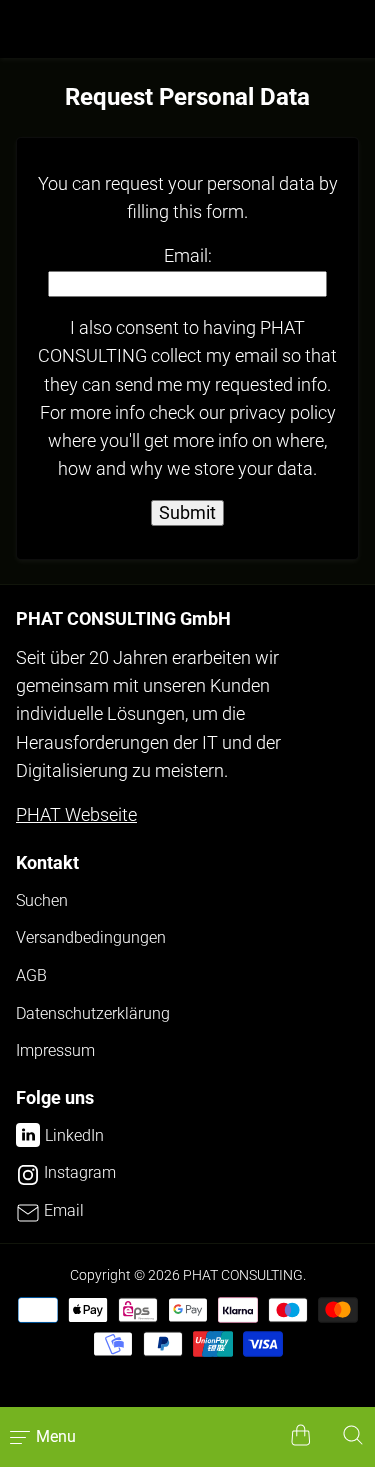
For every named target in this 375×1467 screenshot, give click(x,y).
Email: (188, 256)
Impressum (55, 1050)
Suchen (42, 900)
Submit (187, 513)
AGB (31, 975)
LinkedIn (74, 1135)
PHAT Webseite (76, 815)
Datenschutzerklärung (93, 1013)
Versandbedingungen (91, 937)
